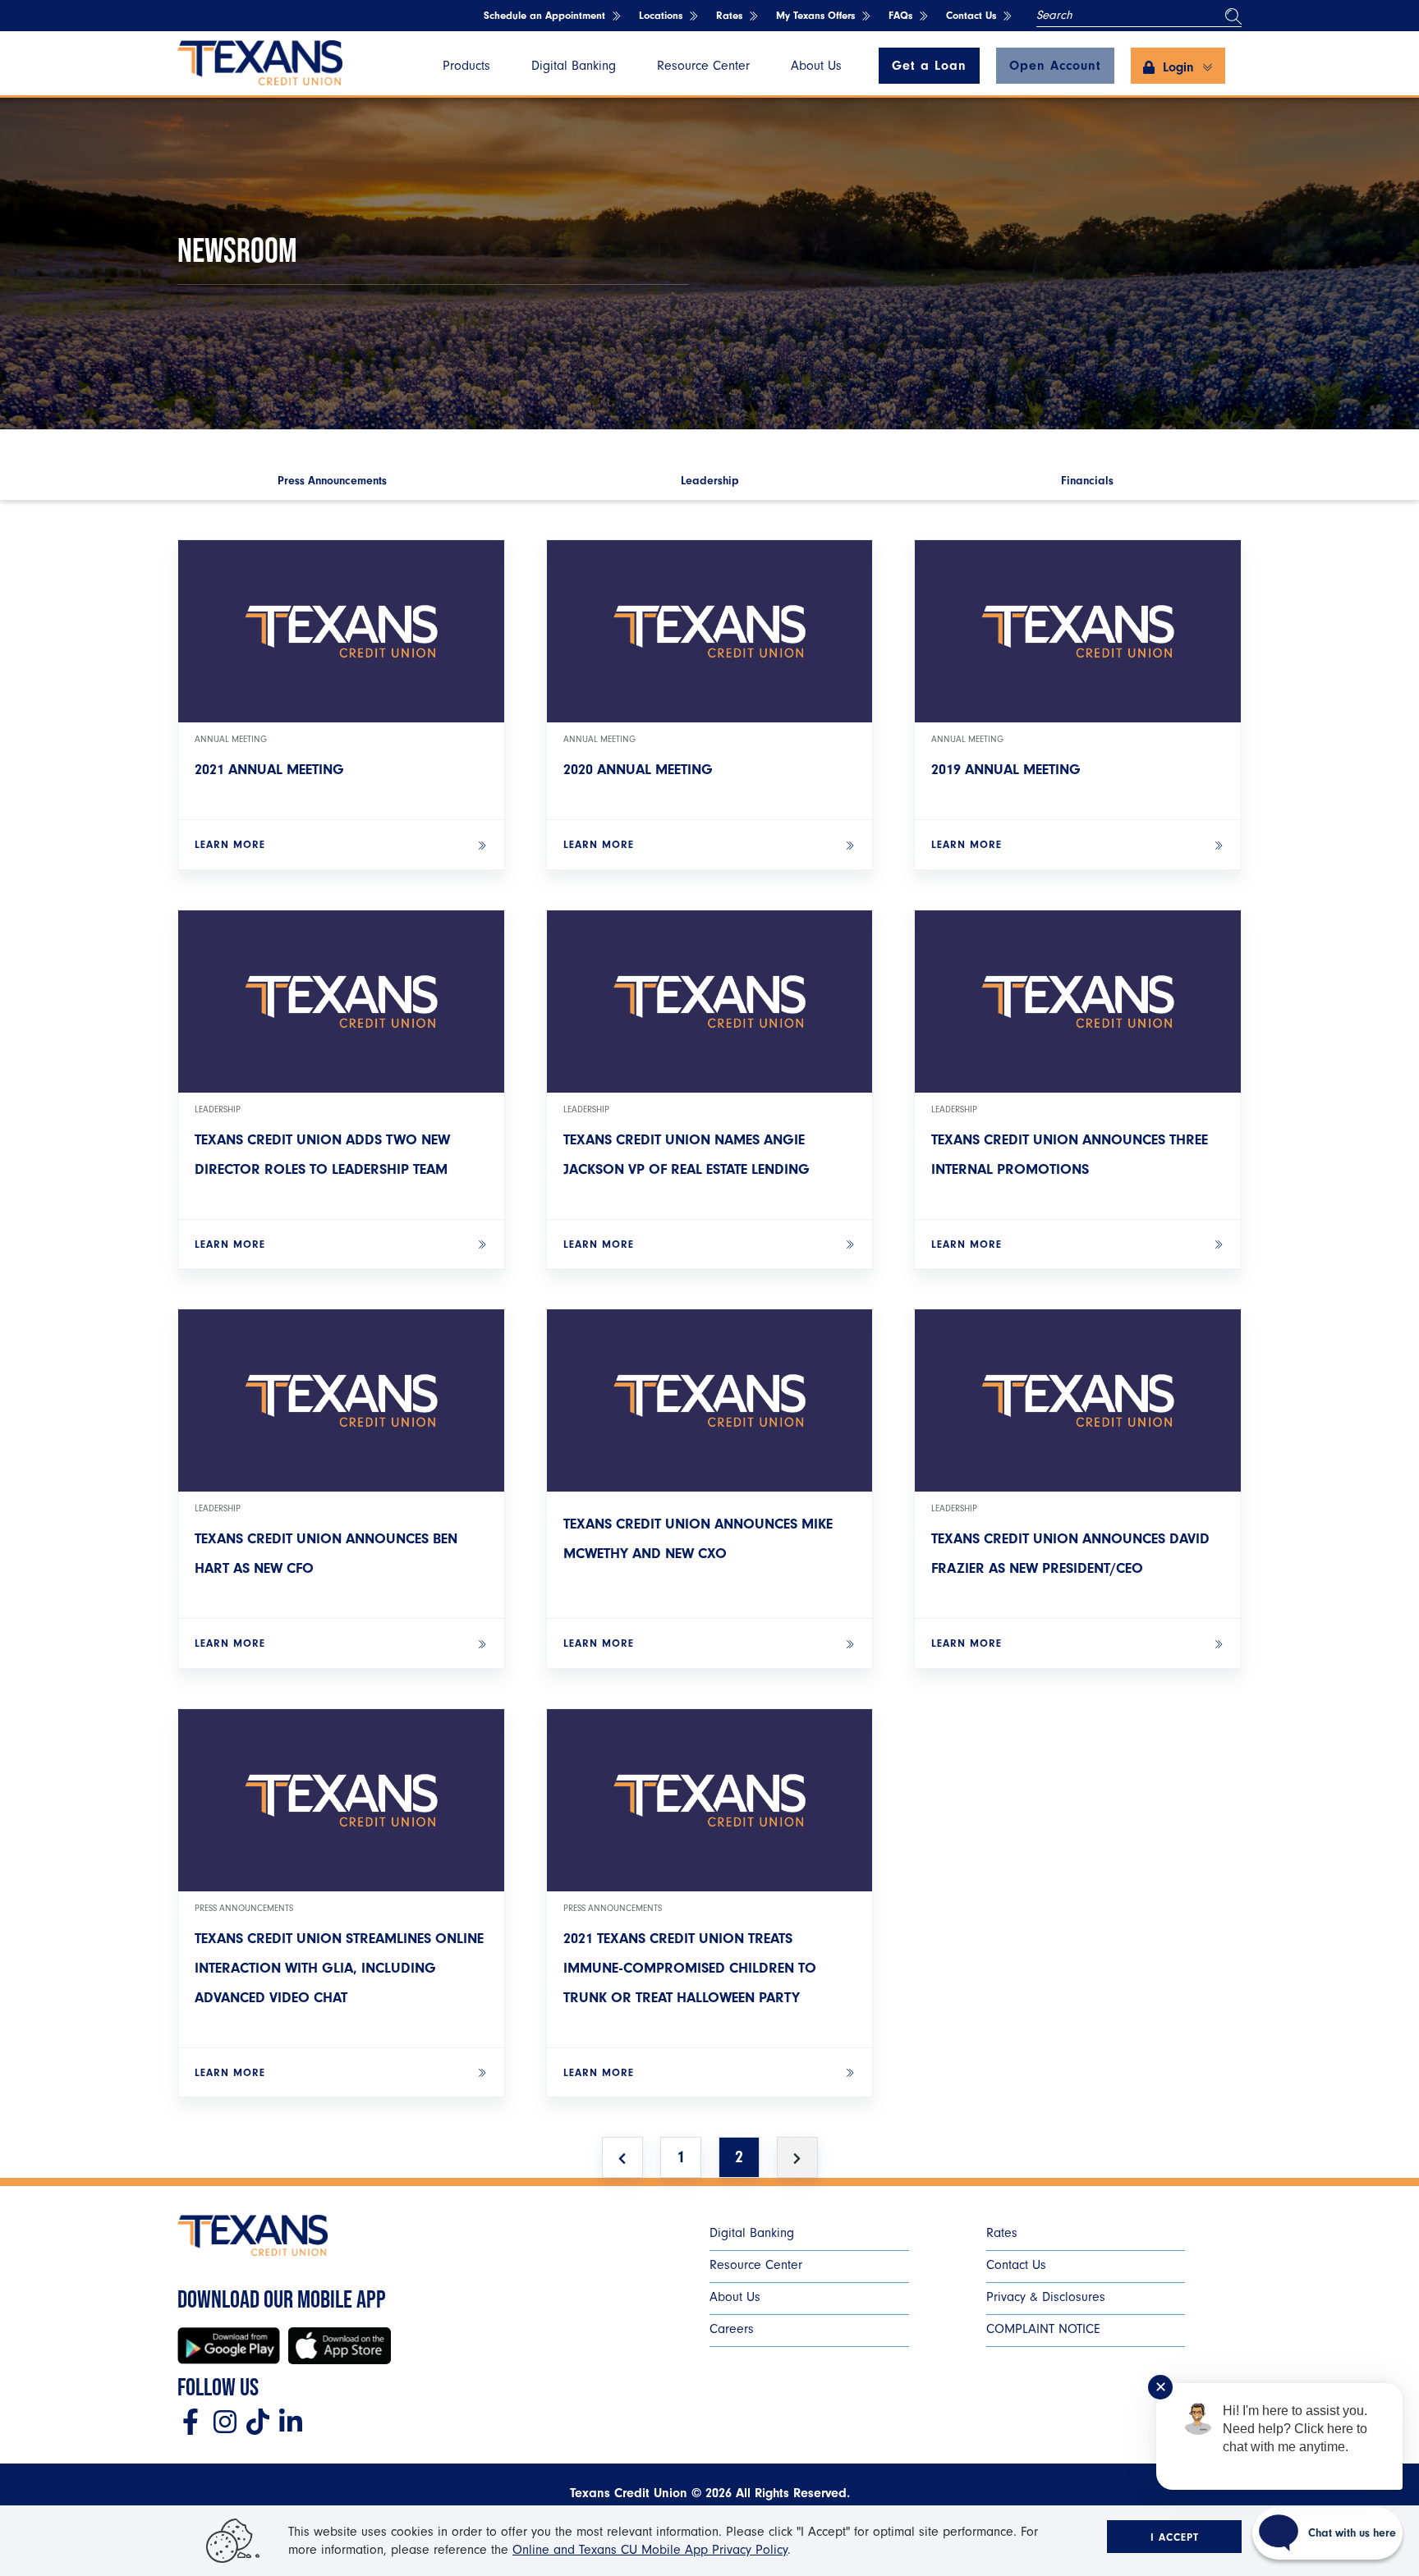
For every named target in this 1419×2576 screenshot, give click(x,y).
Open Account (1055, 66)
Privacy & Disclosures (1046, 2297)
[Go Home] (260, 64)
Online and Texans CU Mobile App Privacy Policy (650, 2550)
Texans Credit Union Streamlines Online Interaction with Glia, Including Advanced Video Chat (339, 1968)
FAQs (900, 15)
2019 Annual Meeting (1006, 770)
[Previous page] (622, 2157)
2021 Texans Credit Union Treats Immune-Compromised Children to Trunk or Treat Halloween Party (690, 1968)
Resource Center (703, 66)
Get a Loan (929, 66)
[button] (1178, 66)
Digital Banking (574, 66)
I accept (1175, 2537)
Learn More (230, 844)
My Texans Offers (815, 15)
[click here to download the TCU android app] (229, 2346)
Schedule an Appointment (544, 15)
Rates (729, 15)
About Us (816, 66)
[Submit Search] (1233, 16)
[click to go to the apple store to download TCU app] (340, 2346)
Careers (732, 2329)
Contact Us (971, 15)
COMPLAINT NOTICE (1043, 2329)
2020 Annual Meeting (638, 770)
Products (466, 66)
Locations (661, 15)
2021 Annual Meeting (269, 770)
